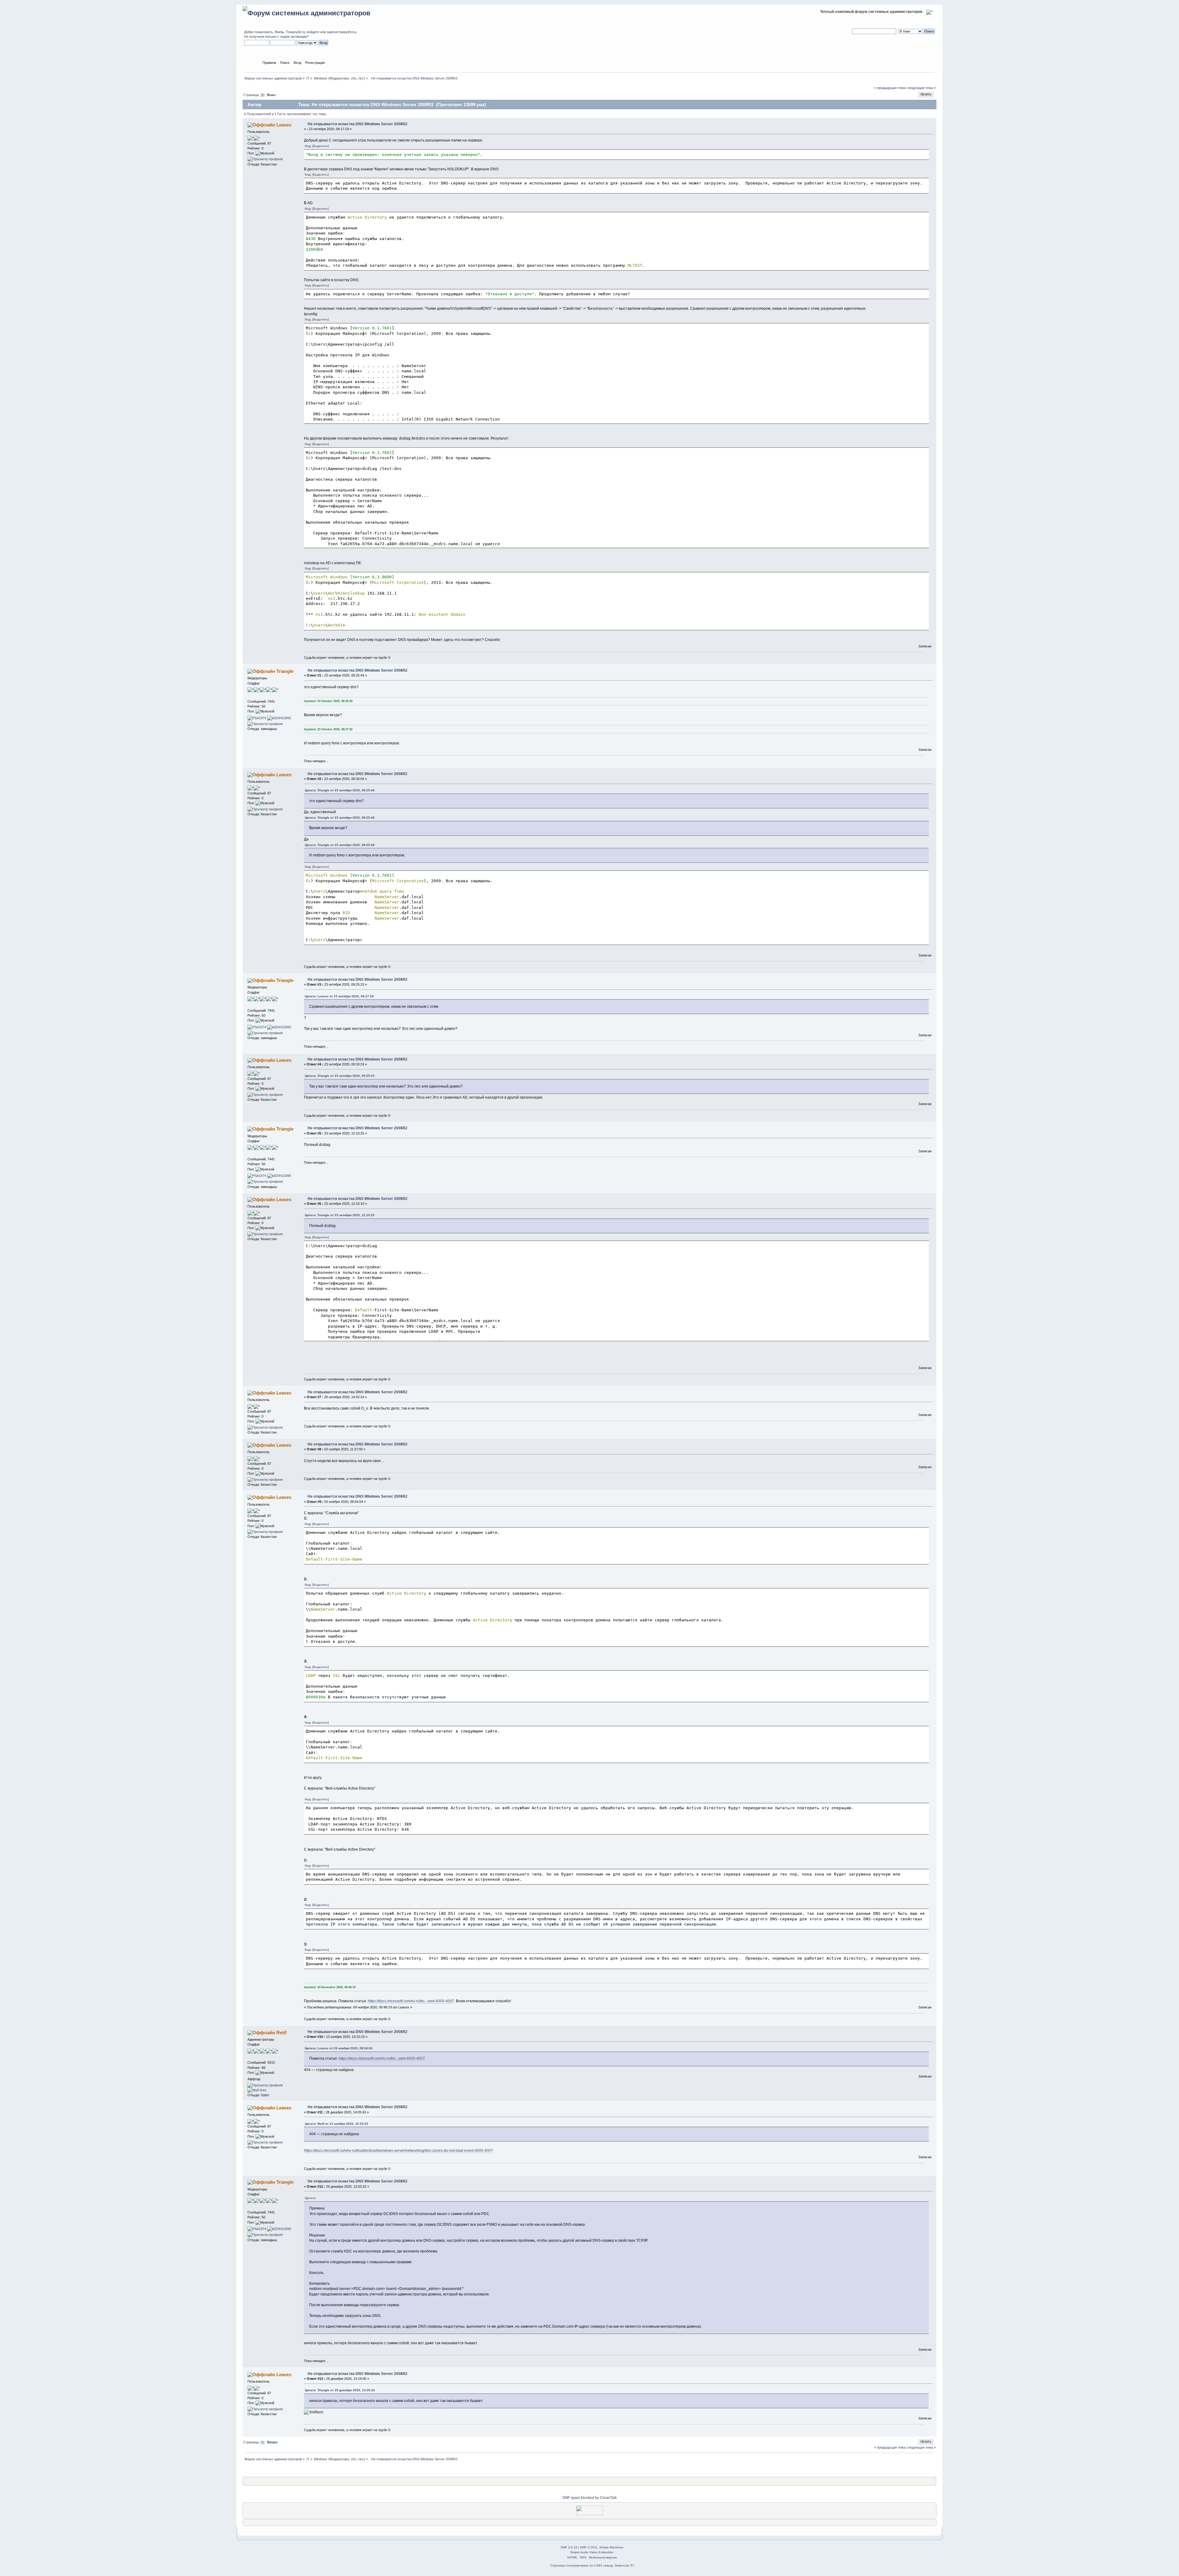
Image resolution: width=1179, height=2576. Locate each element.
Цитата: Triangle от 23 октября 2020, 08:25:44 (340, 790)
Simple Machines (611, 2547)
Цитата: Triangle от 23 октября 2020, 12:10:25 (340, 1215)
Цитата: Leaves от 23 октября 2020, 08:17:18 (339, 996)
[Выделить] (321, 146)
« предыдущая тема (890, 88)
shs (354, 78)
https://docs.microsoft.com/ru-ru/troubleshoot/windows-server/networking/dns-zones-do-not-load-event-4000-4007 (399, 2151)
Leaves (284, 125)
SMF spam (571, 2498)
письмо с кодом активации (286, 37)
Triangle (285, 671)
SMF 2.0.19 (569, 2547)
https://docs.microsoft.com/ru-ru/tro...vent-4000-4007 (411, 2001)
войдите (313, 32)
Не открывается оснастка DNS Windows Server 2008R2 (358, 124)
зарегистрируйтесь (342, 32)
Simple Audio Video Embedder (592, 2552)
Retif (281, 2033)
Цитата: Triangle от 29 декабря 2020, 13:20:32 (340, 2390)
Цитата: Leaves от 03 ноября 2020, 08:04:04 (339, 2048)
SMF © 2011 (589, 2547)
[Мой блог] (257, 2090)
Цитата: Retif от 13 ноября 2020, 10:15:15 (337, 2124)
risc (361, 78)
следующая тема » (921, 88)
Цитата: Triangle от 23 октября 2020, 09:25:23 (340, 1076)
